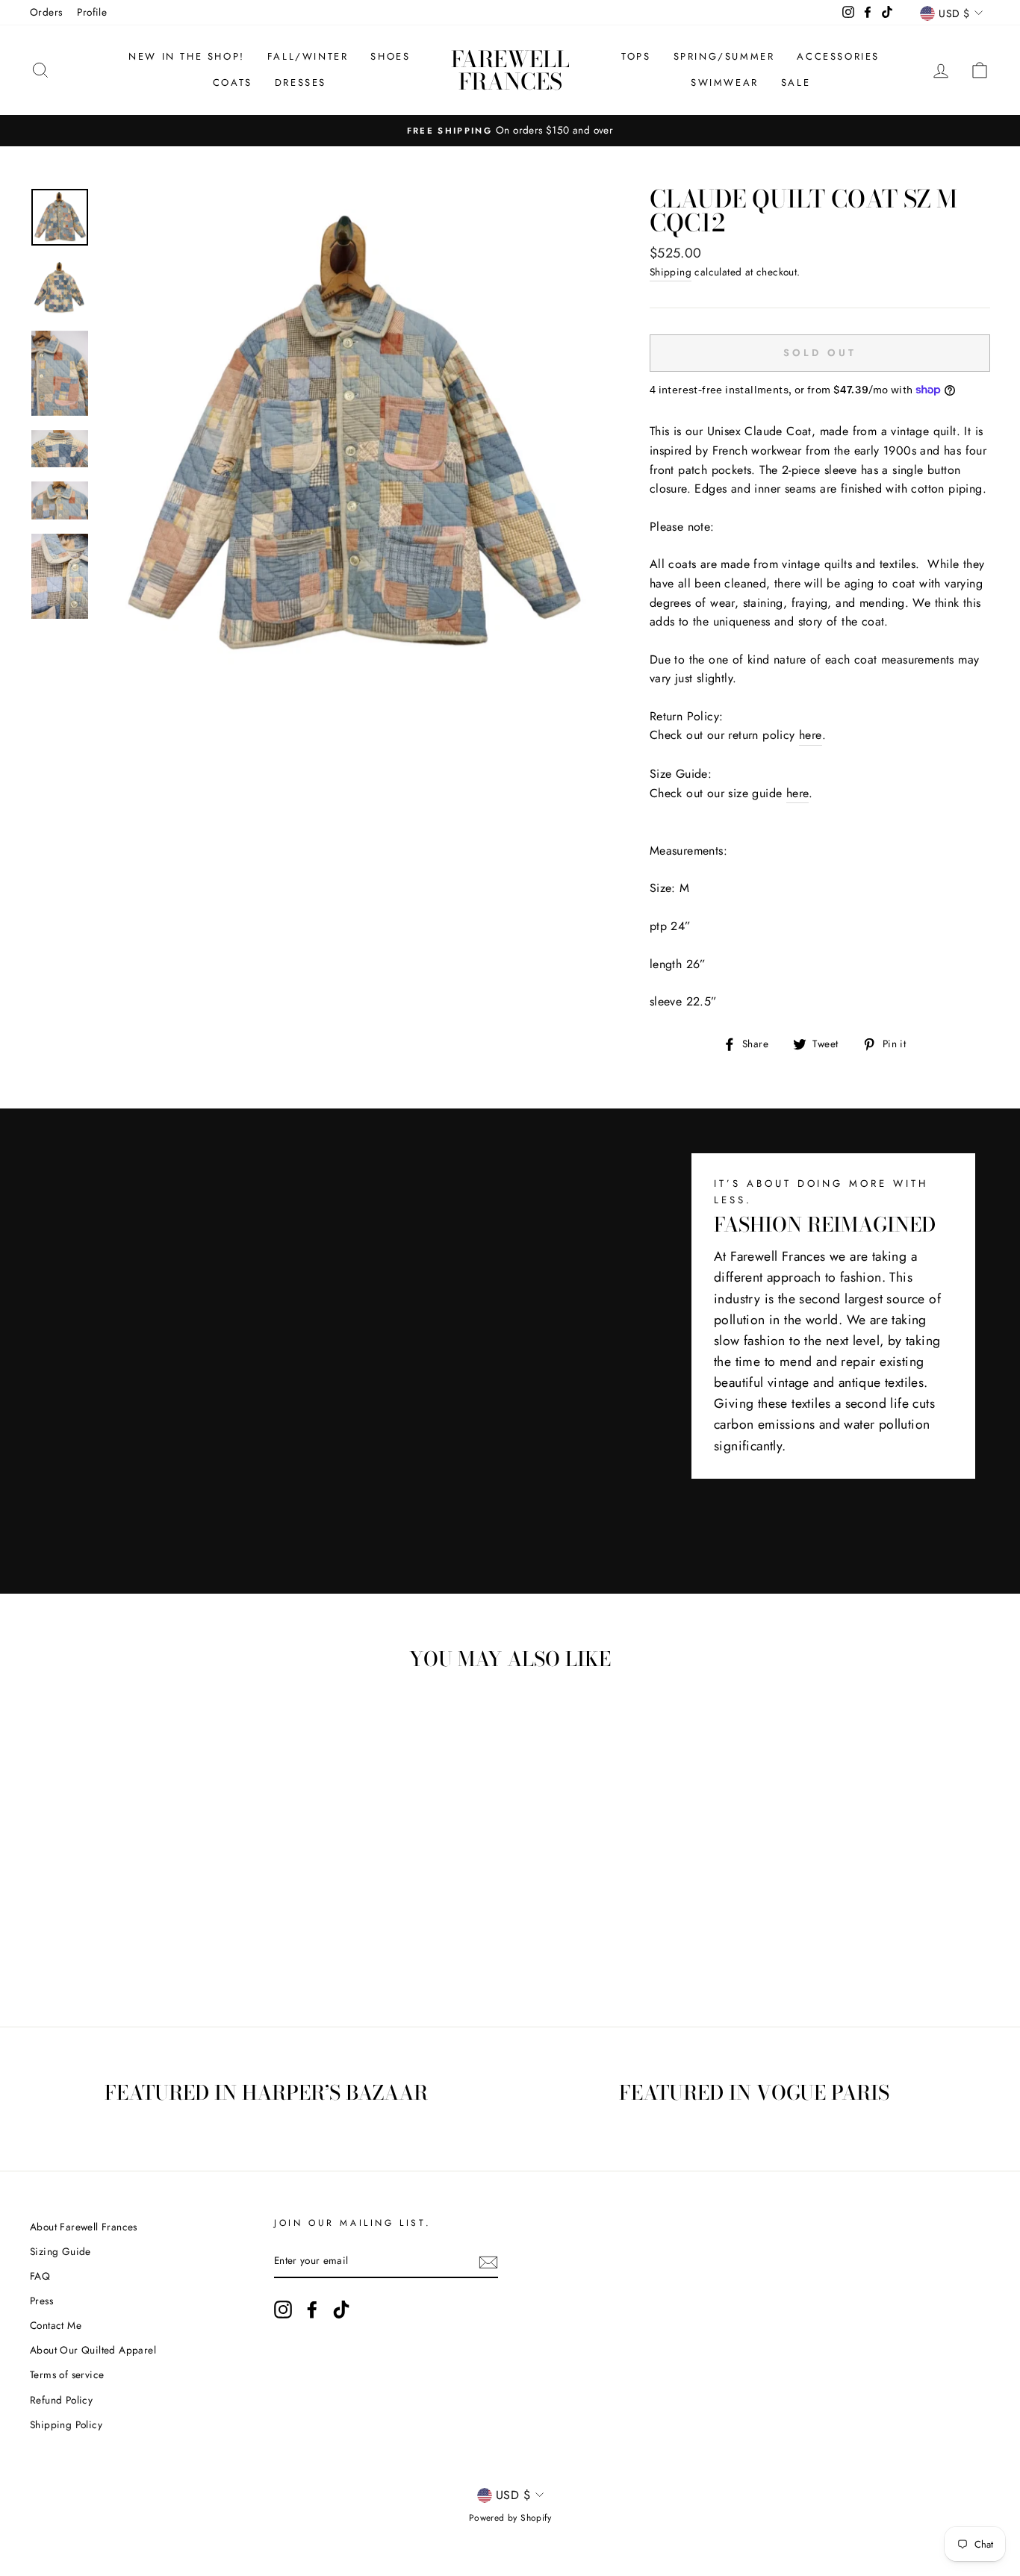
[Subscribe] (488, 2262)
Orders (46, 12)
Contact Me (56, 2325)
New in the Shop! (187, 56)
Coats (233, 82)
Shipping (671, 272)
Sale (796, 82)
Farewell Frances (510, 70)
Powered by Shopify (510, 2518)
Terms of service (67, 2374)
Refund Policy (61, 2400)
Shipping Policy (66, 2424)
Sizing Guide (60, 2251)
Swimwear (725, 82)
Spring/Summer (724, 56)
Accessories (838, 56)
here (811, 735)
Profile (92, 12)
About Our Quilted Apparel (93, 2350)
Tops (636, 56)
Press (41, 2301)
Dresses (301, 82)
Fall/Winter (308, 56)
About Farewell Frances (84, 2227)
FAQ (40, 2276)
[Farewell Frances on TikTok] (341, 2310)
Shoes (390, 56)
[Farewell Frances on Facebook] (312, 2310)
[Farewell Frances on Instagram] (283, 2310)
